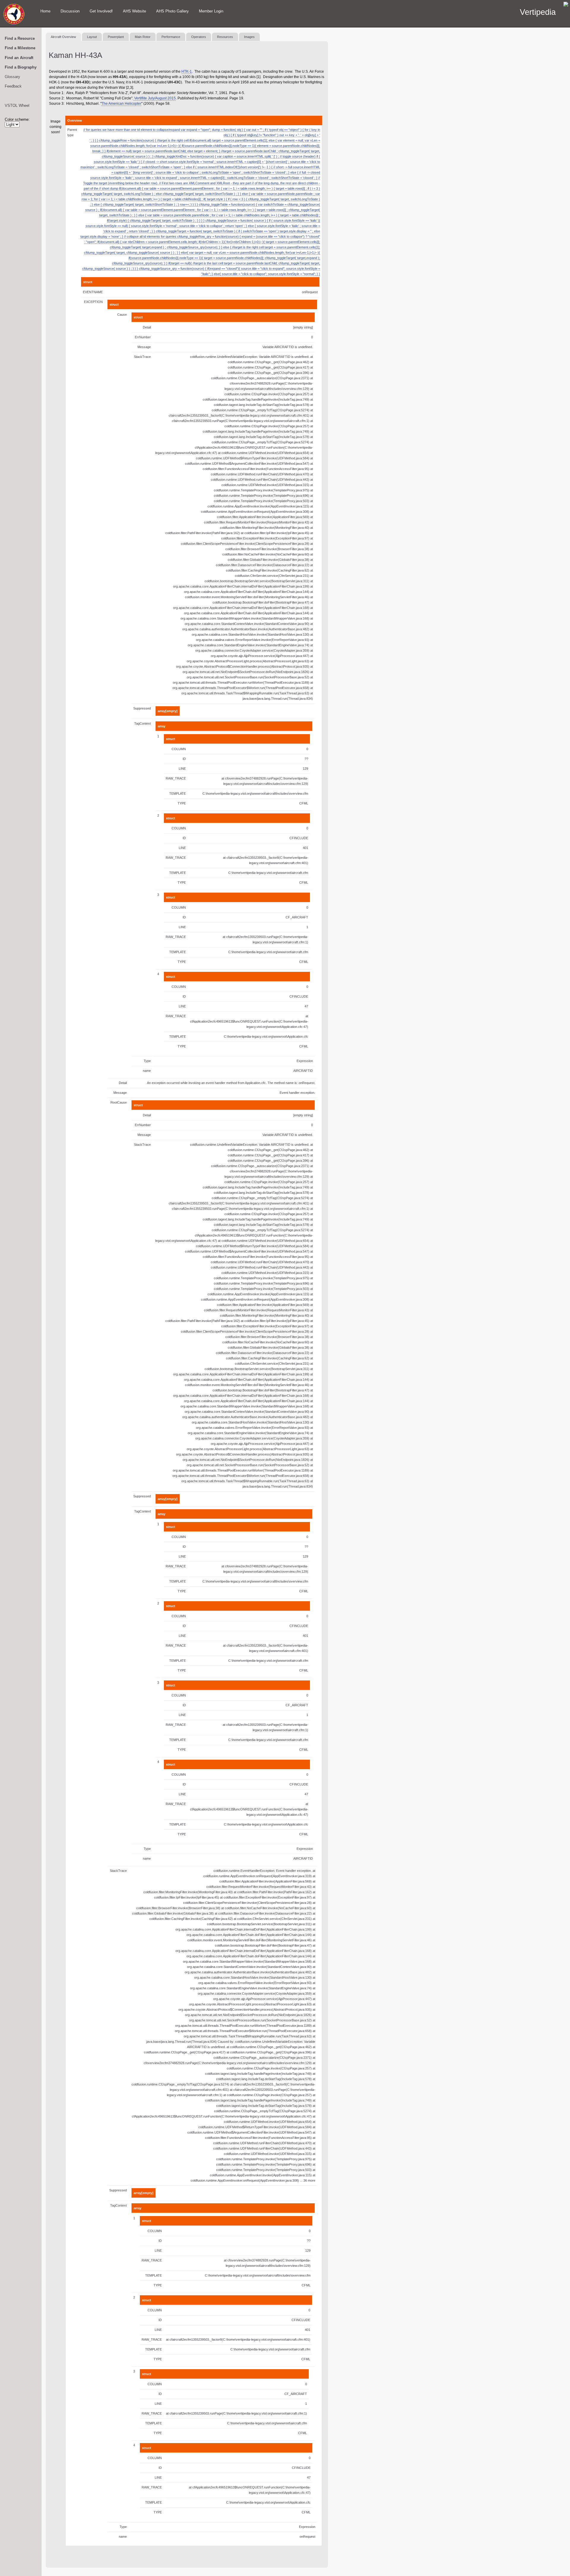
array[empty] (168, 711)
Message (144, 347)
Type (147, 1061)
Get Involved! (101, 11)
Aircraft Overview (63, 37)
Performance (171, 37)
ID (184, 759)
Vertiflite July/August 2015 (155, 98)
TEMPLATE (178, 793)
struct (88, 282)
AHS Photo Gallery (172, 11)
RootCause (119, 1102)
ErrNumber (143, 337)
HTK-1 (187, 72)
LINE (182, 769)
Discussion (70, 11)
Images (249, 37)
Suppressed (142, 708)
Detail (147, 327)
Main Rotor (143, 37)
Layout (92, 37)
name (147, 1071)
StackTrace (142, 357)
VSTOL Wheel (17, 105)
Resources (225, 37)
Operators (199, 37)
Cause (122, 315)
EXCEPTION (93, 302)
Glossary (12, 77)
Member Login (211, 11)
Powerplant (116, 37)
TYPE (182, 803)
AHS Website (134, 11)
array (161, 726)
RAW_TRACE (176, 778)
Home (45, 11)
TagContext (142, 723)
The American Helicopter (121, 104)
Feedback (13, 86)
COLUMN (179, 749)
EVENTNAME (93, 292)
